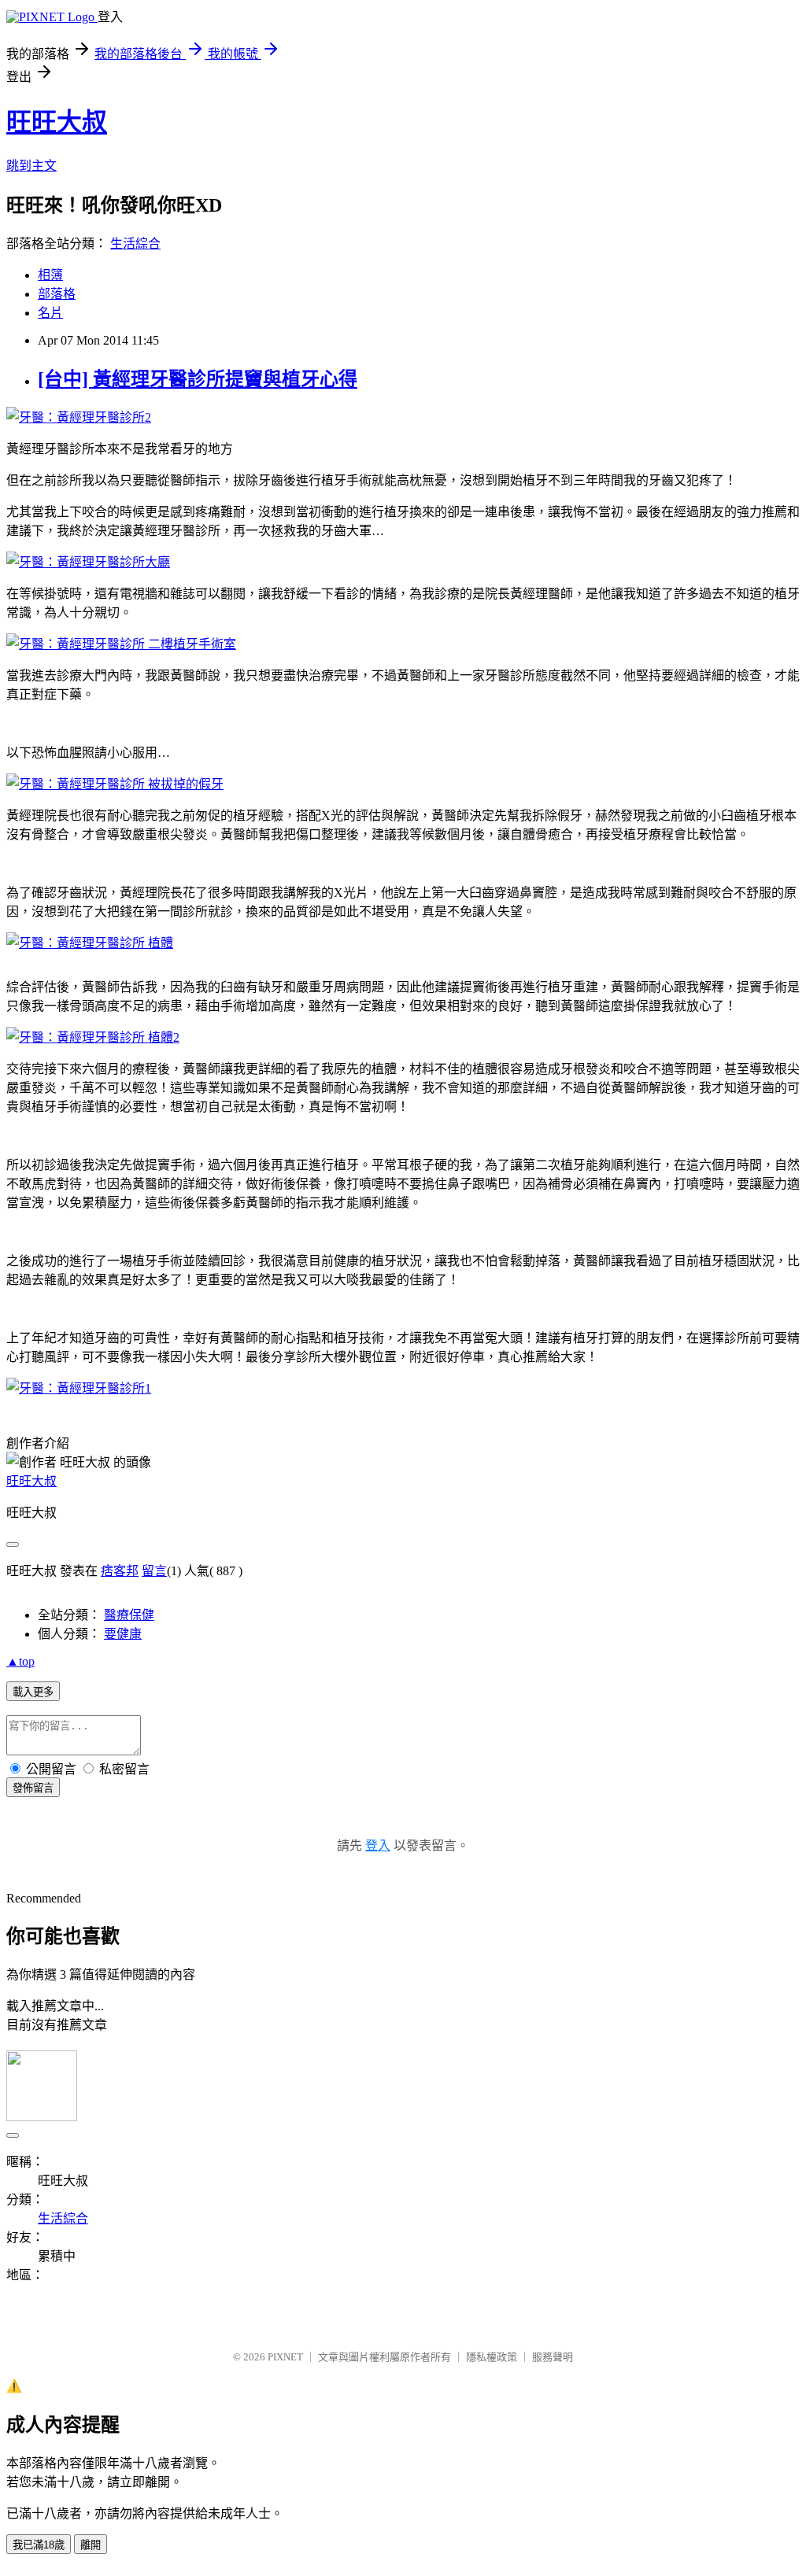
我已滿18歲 (39, 2545)
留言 (154, 1571)
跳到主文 (31, 166)
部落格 (57, 294)
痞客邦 (120, 1571)
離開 (91, 2545)
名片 (50, 313)
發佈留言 (33, 1788)
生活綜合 (135, 244)
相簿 (50, 275)
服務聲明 (553, 2357)
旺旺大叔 (57, 122)
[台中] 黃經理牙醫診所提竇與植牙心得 (198, 379)
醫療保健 (129, 1615)
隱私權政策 (492, 2357)
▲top (20, 1661)
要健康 (123, 1634)
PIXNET (285, 2357)
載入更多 (33, 1692)
